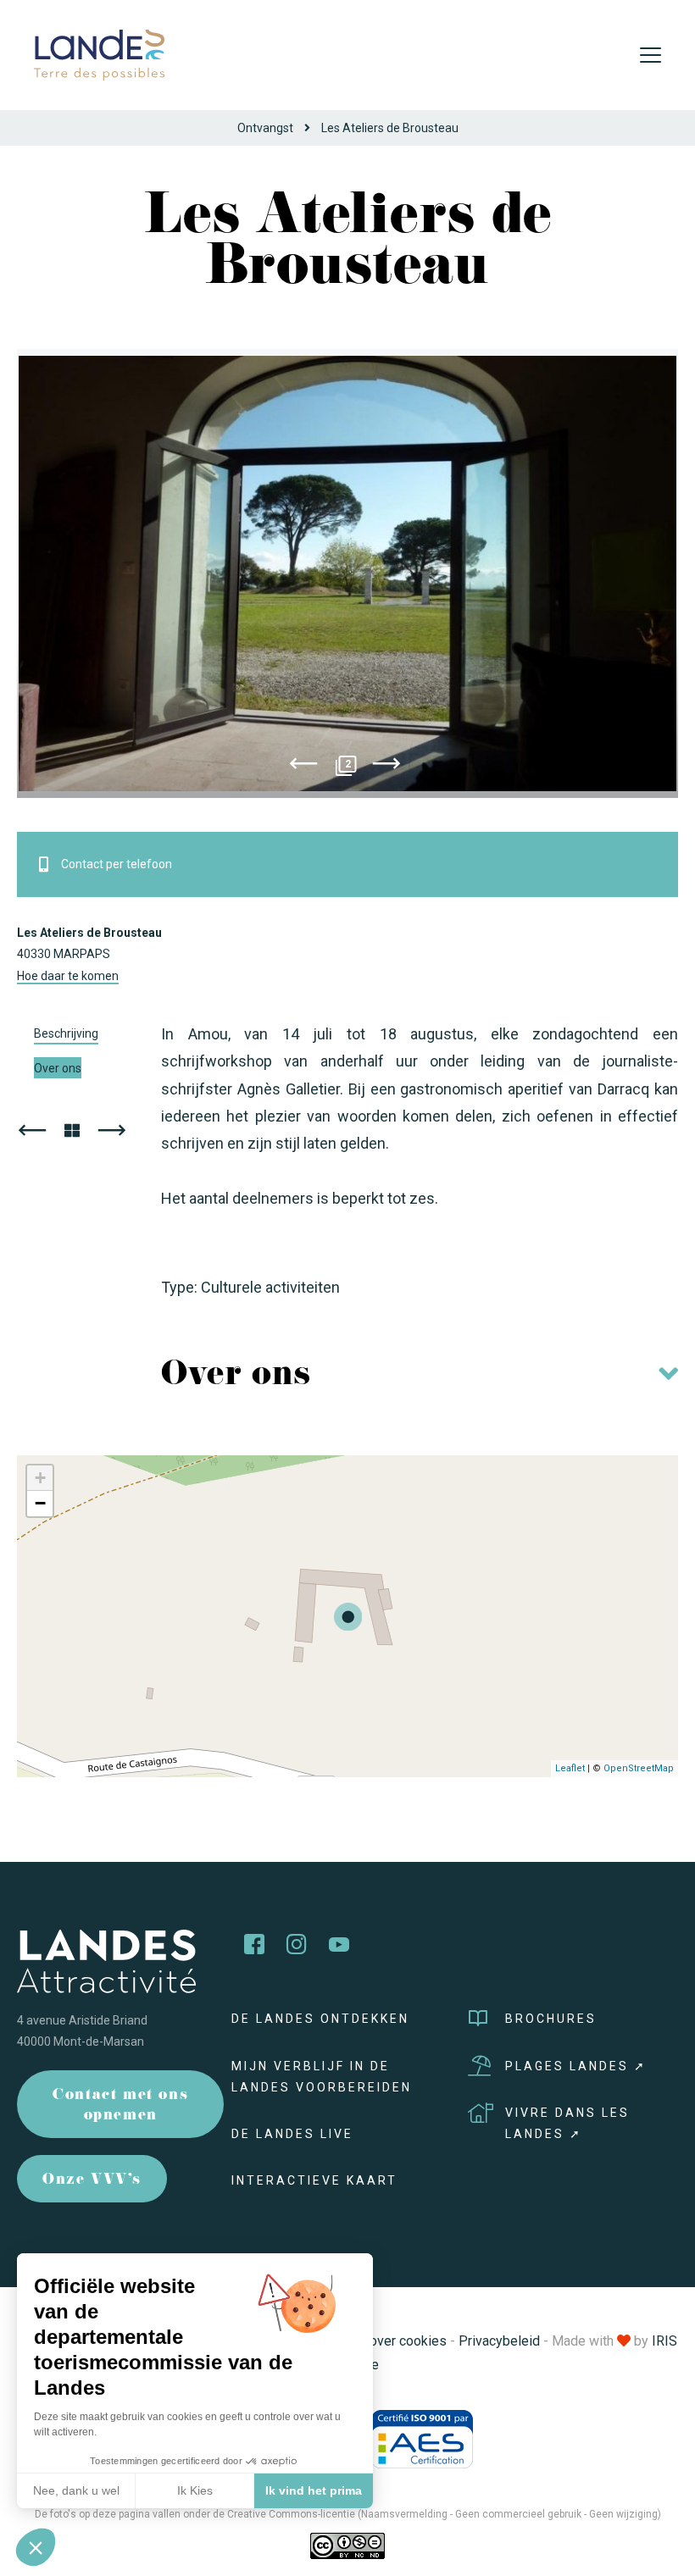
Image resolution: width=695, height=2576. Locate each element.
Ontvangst (265, 128)
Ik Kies (195, 2490)
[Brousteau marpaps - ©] (347, 573)
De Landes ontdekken (320, 2019)
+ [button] (40, 1478)
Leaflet (570, 1768)
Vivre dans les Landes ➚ (567, 2123)
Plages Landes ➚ (576, 2066)
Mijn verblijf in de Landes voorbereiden (322, 2077)
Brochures (551, 2019)
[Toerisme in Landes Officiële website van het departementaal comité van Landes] (99, 54)
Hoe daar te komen (68, 976)
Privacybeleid (499, 2341)
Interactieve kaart (314, 2180)
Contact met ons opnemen (120, 2106)
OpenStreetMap (639, 1768)
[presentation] (303, 767)
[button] (36, 2547)
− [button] (40, 1503)
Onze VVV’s (92, 2181)
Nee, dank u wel (76, 2490)
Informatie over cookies (376, 2341)
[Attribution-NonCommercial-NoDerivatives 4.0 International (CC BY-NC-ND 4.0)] (347, 2546)
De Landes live (292, 2134)
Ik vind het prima (314, 2490)
